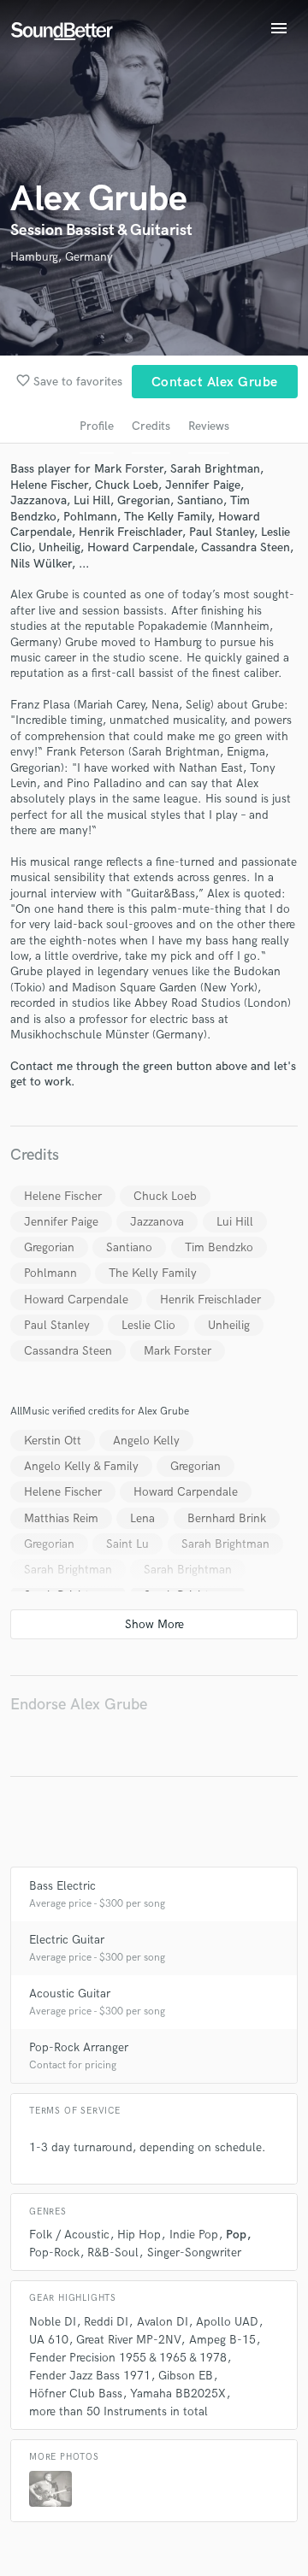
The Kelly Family (153, 1273)
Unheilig (229, 1325)
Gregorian (49, 1247)
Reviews (209, 426)
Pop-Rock (54, 2253)
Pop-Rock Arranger (79, 2047)
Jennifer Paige (61, 1222)
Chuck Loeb (165, 1196)
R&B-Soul (113, 2253)
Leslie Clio (148, 1325)
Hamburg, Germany (62, 257)
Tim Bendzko (219, 1247)
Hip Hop (139, 2235)
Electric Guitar (67, 1940)
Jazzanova (157, 1222)
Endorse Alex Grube (79, 1705)
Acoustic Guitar (70, 1994)
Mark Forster (178, 1351)
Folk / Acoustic (69, 2235)
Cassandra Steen (68, 1351)
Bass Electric (62, 1886)
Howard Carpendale (76, 1300)
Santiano (129, 1247)
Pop (236, 2235)
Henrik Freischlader (210, 1300)
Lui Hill (235, 1222)
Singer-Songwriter (194, 2253)
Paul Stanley (57, 1325)
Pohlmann (50, 1273)
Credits (151, 426)
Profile (97, 426)
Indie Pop (194, 2235)
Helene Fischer (63, 1196)
